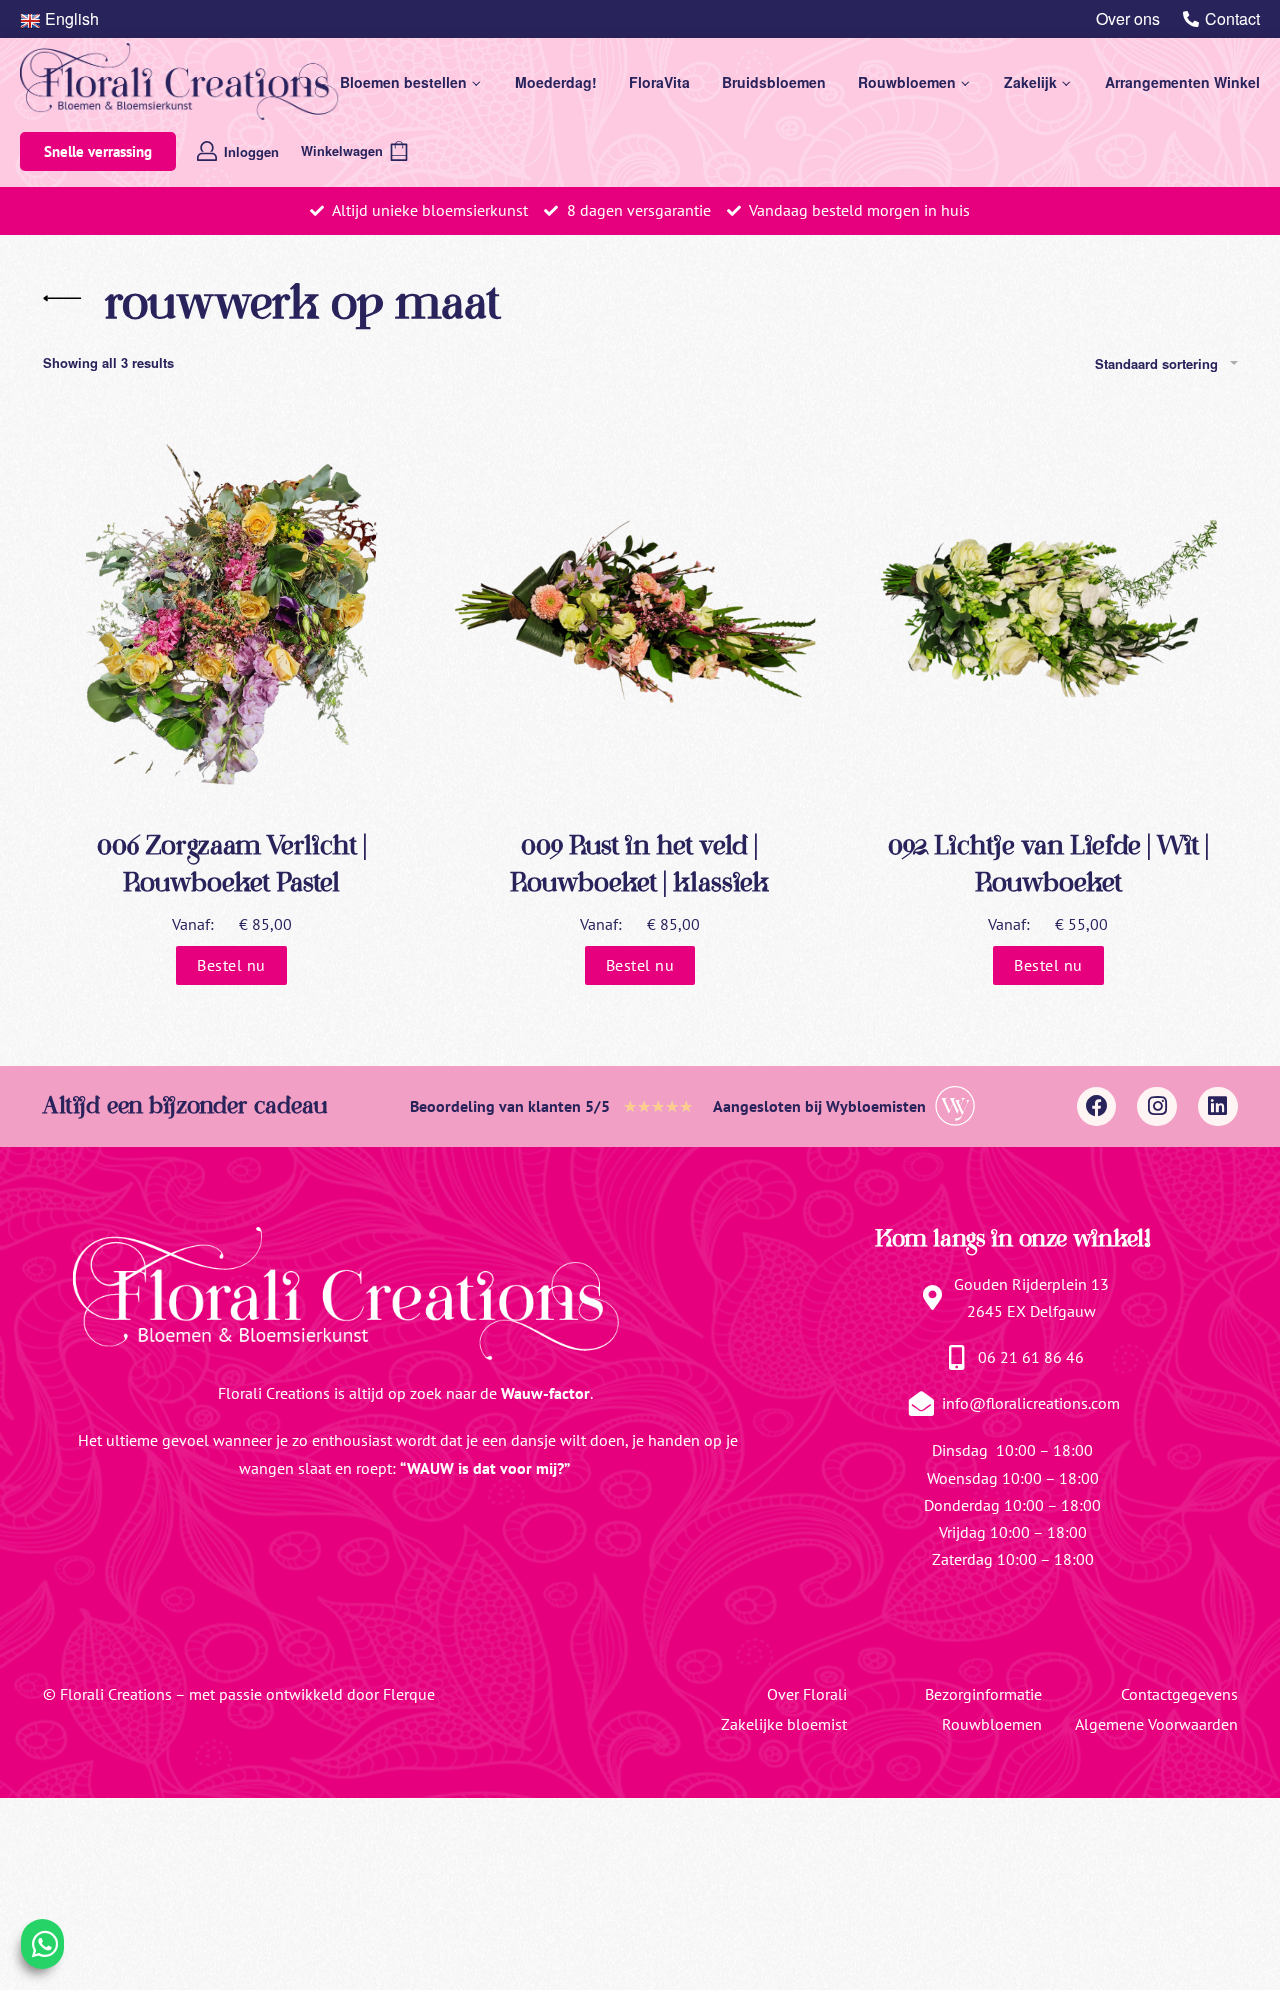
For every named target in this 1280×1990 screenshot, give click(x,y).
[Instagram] (1157, 1107)
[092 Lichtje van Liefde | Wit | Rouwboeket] (1048, 608)
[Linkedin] (1218, 1107)
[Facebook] (1097, 1107)
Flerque (409, 1694)
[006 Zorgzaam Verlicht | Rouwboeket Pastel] (232, 608)
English (72, 18)
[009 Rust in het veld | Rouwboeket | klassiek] (640, 608)
